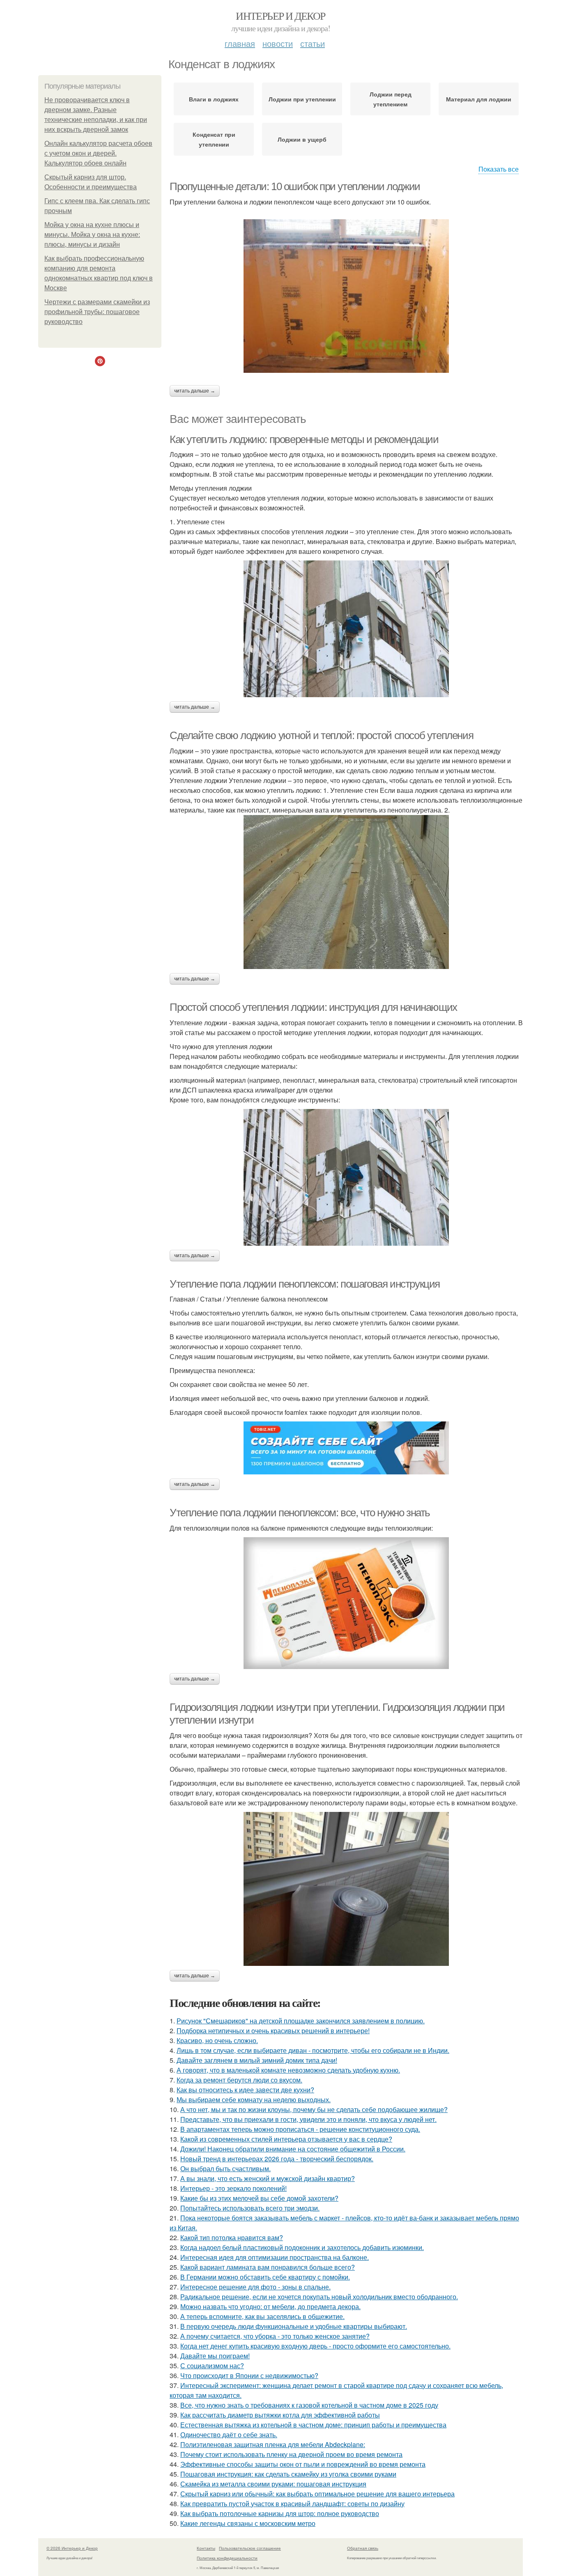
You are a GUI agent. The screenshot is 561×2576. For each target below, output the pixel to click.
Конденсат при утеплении (214, 139)
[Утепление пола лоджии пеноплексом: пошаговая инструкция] (346, 1448)
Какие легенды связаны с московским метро (248, 2523)
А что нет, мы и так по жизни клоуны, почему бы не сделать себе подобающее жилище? (314, 2109)
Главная (240, 43)
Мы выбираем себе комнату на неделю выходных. (254, 2100)
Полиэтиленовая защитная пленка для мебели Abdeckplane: (273, 2444)
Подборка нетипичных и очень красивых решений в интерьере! (273, 2031)
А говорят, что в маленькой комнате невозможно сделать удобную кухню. (288, 2070)
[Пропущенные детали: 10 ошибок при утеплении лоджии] (346, 296)
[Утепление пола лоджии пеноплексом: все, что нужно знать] (346, 1603)
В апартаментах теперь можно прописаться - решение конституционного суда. (300, 2129)
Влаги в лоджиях (214, 99)
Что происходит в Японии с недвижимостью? (249, 2375)
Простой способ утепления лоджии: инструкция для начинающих (313, 1007)
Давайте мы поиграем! (215, 2356)
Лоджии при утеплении (302, 99)
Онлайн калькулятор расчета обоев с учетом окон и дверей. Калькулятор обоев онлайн (98, 153)
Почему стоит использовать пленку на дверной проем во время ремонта (291, 2454)
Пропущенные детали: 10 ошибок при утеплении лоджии (295, 186)
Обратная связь (363, 2548)
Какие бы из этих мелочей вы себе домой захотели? (259, 2198)
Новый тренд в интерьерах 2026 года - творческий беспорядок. (277, 2159)
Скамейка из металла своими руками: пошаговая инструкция (273, 2484)
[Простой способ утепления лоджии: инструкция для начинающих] (346, 1177)
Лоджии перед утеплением (391, 99)
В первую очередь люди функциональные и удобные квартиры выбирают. (294, 2326)
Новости (278, 43)
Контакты (206, 2548)
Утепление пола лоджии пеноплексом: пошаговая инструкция (305, 1284)
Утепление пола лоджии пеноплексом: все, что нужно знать (300, 1513)
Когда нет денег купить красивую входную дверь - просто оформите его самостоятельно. (315, 2346)
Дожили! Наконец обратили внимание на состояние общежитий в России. (293, 2149)
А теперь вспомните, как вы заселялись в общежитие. (262, 2316)
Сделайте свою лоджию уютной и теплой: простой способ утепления (321, 735)
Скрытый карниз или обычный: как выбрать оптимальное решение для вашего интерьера (317, 2494)
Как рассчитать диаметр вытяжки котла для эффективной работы (280, 2415)
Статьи (313, 43)
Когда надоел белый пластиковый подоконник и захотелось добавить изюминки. (302, 2247)
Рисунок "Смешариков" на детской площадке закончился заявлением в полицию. (301, 2021)
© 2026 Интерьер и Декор (72, 2548)
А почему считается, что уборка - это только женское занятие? (275, 2336)
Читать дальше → (195, 391)
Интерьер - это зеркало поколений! (233, 2188)
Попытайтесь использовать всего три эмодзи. (250, 2208)
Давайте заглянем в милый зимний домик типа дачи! (257, 2060)
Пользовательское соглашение (250, 2548)
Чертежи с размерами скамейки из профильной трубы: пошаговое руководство (97, 312)
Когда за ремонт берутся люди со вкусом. (239, 2080)
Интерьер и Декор (280, 16)
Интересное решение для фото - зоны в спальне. (255, 2287)
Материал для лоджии (479, 99)
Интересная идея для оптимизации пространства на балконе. (275, 2257)
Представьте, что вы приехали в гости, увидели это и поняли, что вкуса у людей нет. (308, 2119)
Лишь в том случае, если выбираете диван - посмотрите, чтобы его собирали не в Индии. (313, 2050)
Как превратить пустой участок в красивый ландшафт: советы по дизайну (292, 2504)
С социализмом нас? (212, 2366)
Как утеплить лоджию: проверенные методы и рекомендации (304, 439)
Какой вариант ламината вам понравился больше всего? (268, 2267)
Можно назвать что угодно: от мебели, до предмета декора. (270, 2306)
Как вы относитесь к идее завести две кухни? (245, 2090)
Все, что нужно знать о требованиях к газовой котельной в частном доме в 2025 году (309, 2405)
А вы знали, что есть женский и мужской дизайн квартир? (268, 2178)
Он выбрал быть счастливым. (225, 2168)
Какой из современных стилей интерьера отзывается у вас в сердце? (286, 2139)
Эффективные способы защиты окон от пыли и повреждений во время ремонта (303, 2464)
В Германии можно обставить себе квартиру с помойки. (265, 2277)
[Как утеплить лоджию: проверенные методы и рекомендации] (346, 629)
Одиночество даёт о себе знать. (229, 2435)
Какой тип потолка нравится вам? (232, 2237)
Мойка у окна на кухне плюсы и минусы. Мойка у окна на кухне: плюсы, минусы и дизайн (92, 235)
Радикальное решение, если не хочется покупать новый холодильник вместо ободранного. (319, 2297)
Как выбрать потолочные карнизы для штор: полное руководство (280, 2513)
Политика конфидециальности (227, 2558)
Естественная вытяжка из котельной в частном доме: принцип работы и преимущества (313, 2425)
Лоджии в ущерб (302, 139)
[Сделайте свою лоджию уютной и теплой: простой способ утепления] (346, 892)
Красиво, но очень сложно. (217, 2040)
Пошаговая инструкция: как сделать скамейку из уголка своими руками (288, 2474)
